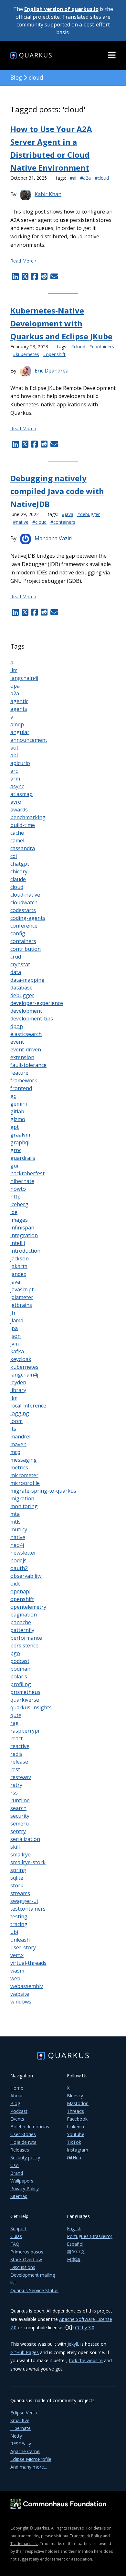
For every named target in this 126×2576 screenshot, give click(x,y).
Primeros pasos (27, 2252)
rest (15, 1769)
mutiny (19, 1529)
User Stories (23, 2134)
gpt (15, 1127)
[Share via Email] (53, 276)
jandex (18, 1274)
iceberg (19, 1204)
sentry (18, 1831)
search (18, 1808)
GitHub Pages (25, 2352)
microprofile (25, 1483)
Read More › (23, 261)
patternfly (22, 1630)
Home (17, 2088)
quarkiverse (25, 1700)
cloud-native (25, 895)
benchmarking (28, 817)
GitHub (74, 2158)
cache (17, 833)
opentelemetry (28, 1607)
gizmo (18, 1119)
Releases (20, 2150)
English (74, 2228)
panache (21, 1622)
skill (15, 1847)
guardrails (23, 1158)
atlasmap (21, 794)
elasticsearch (26, 1034)
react (16, 1738)
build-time (23, 825)
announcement (29, 740)
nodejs (18, 1560)
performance (26, 1638)
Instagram (78, 2150)
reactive (20, 1746)
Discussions (23, 2267)
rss (14, 1793)
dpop (17, 1026)
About (17, 2096)
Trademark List (24, 2544)
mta (15, 1514)
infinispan (22, 1228)
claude (18, 879)
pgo (15, 1653)
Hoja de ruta (23, 2142)
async (17, 786)
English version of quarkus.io (61, 9)
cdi (14, 856)
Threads (75, 2111)
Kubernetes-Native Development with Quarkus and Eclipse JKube (61, 323)
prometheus (25, 1692)
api (14, 755)
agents (19, 709)
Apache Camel (25, 2451)
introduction (25, 1251)
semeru (20, 1824)
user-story (23, 1947)
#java (68, 514)
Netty (16, 2436)
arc (14, 771)
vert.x (17, 1955)
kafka (17, 1351)
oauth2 (19, 1568)
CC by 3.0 (85, 2327)
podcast (20, 1661)
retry (16, 1785)
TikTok (74, 2142)
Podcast (19, 2111)
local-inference (28, 1406)
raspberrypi (25, 1731)
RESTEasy (21, 2444)
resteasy (21, 1777)
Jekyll (73, 2344)
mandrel (20, 1437)
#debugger (89, 514)
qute (16, 1715)
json (16, 1336)
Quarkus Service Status (34, 2290)
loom (16, 1421)
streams (20, 1893)
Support (19, 2228)
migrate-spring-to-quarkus (43, 1491)
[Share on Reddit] (44, 276)
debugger (22, 995)
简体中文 (76, 2252)
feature (19, 1073)
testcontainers (28, 1909)
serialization (25, 1839)
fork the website (86, 2360)
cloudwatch (24, 902)
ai (12, 662)
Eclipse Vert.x (24, 2413)
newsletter (23, 1553)
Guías (16, 2236)
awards (19, 810)
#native (21, 522)
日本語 (74, 2259)
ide (14, 1212)
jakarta (19, 1266)
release (19, 1762)
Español (75, 2244)
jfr (13, 1313)
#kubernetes (26, 354)
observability (26, 1576)
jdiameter (22, 1297)
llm (14, 670)
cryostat (20, 964)
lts (13, 1429)
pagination (24, 1615)
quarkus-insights (31, 1707)
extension (22, 1057)
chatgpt (20, 864)
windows (21, 2002)
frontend (21, 1088)
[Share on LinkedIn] (15, 276)
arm (15, 779)
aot (14, 748)
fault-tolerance (28, 1065)
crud (16, 957)
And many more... (29, 2467)
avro (16, 802)
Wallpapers (22, 2181)
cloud (17, 887)
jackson (20, 1258)
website (20, 1994)
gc (13, 1096)
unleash (20, 1940)
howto (18, 1189)
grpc (16, 1150)
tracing (19, 1924)
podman (20, 1669)
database (21, 988)
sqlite (17, 1878)
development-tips (32, 1019)
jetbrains (21, 1305)
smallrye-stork (28, 1862)
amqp (17, 724)
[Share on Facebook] (35, 276)
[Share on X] (25, 276)
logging (20, 1413)
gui (14, 1166)
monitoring (24, 1506)
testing (19, 1916)
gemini (19, 1104)
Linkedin (75, 2127)
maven (18, 1444)
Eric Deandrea (52, 371)
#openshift (54, 354)
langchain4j (24, 678)
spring (18, 1870)
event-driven (26, 1049)
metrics (19, 1467)
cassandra (23, 848)
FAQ (15, 2244)
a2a (15, 693)
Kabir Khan (48, 194)
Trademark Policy (86, 2536)
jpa (14, 1328)
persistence (24, 1646)
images (19, 1220)
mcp (15, 1452)
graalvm (20, 1135)
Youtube (76, 2134)
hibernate (22, 1181)
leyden (18, 1382)
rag (15, 1723)
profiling (21, 1684)
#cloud (102, 178)
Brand (17, 2173)
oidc (15, 1584)
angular (20, 732)
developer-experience (37, 1003)
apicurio (20, 763)
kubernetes (24, 1367)
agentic (19, 701)
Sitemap (19, 2196)
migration (22, 1498)
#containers (102, 347)
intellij (18, 1243)
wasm (17, 1971)
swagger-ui (24, 1901)
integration (24, 1235)
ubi (14, 1932)
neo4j (17, 1545)
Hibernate (21, 2428)
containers (23, 941)
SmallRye (20, 2420)
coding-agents (28, 918)
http (16, 1197)
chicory (19, 871)
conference (24, 926)
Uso (15, 2165)
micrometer (24, 1475)
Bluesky (75, 2096)
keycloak (21, 1359)
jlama (17, 1320)
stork (17, 1885)
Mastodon (78, 2103)
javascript (22, 1289)
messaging (24, 1460)
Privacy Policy (25, 2188)
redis (16, 1754)
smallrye (21, 1855)
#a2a (85, 178)
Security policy (25, 2158)
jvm (15, 1344)
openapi (20, 1591)
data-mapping (27, 980)
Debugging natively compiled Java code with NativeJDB (57, 491)
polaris (19, 1676)
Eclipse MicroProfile (31, 2459)
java (15, 1282)
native (18, 1537)
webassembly (27, 1986)
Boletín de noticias (30, 2127)
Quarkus (41, 2528)
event (17, 1042)
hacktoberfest (27, 1173)
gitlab (17, 1111)
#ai (73, 178)
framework (24, 1080)
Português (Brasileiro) (90, 2236)
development (26, 1011)
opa (15, 686)
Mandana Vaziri (53, 539)
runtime (20, 1800)
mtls (16, 1522)
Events (17, 2119)
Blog (16, 77)
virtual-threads (28, 1963)
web (15, 1978)
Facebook (77, 2119)
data (16, 972)
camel (17, 840)
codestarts (23, 910)
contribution (26, 949)
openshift (22, 1599)
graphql (20, 1142)
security (20, 1816)
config (18, 933)
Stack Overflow (26, 2259)
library (18, 1390)
